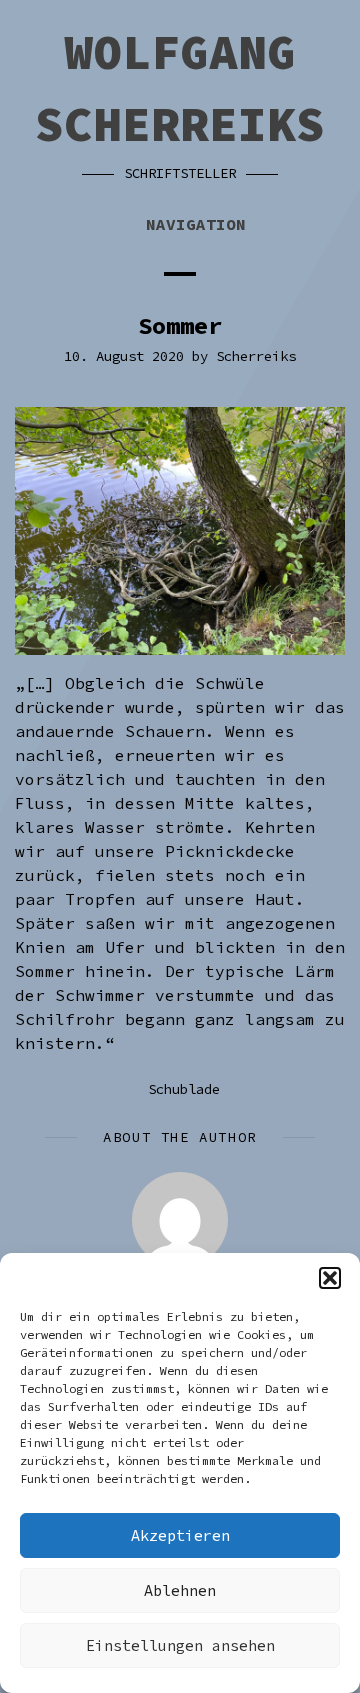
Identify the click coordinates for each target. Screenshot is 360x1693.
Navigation (196, 224)
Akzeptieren (180, 1535)
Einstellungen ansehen (180, 1645)
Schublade (184, 1089)
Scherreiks (256, 356)
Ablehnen (180, 1590)
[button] (330, 1278)
